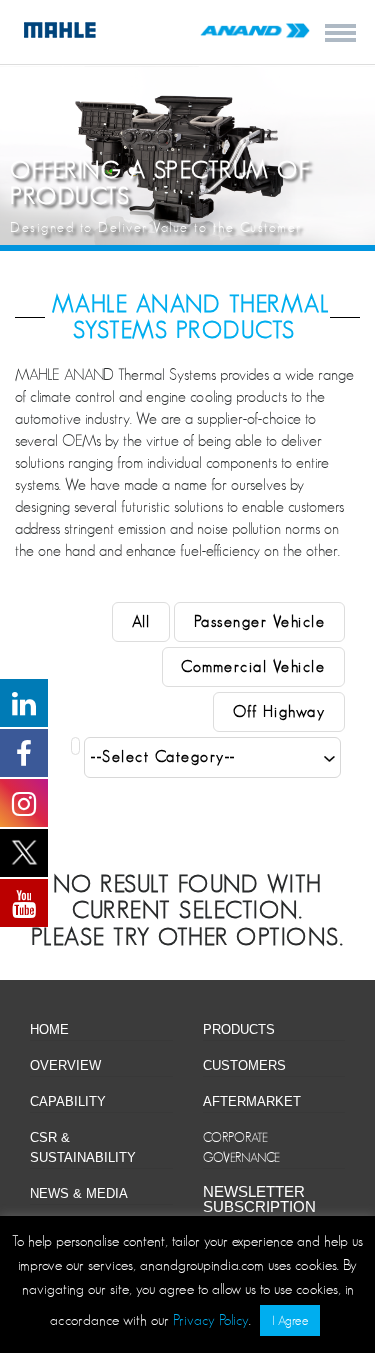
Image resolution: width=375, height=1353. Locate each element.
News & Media (79, 1193)
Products (239, 1029)
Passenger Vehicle (260, 622)
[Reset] (75, 746)
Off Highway (279, 712)
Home (49, 1029)
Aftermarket (252, 1101)
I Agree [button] (290, 1320)
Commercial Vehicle (253, 667)
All (141, 622)
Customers (244, 1065)
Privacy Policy (211, 1319)
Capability (68, 1101)
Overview (65, 1065)
